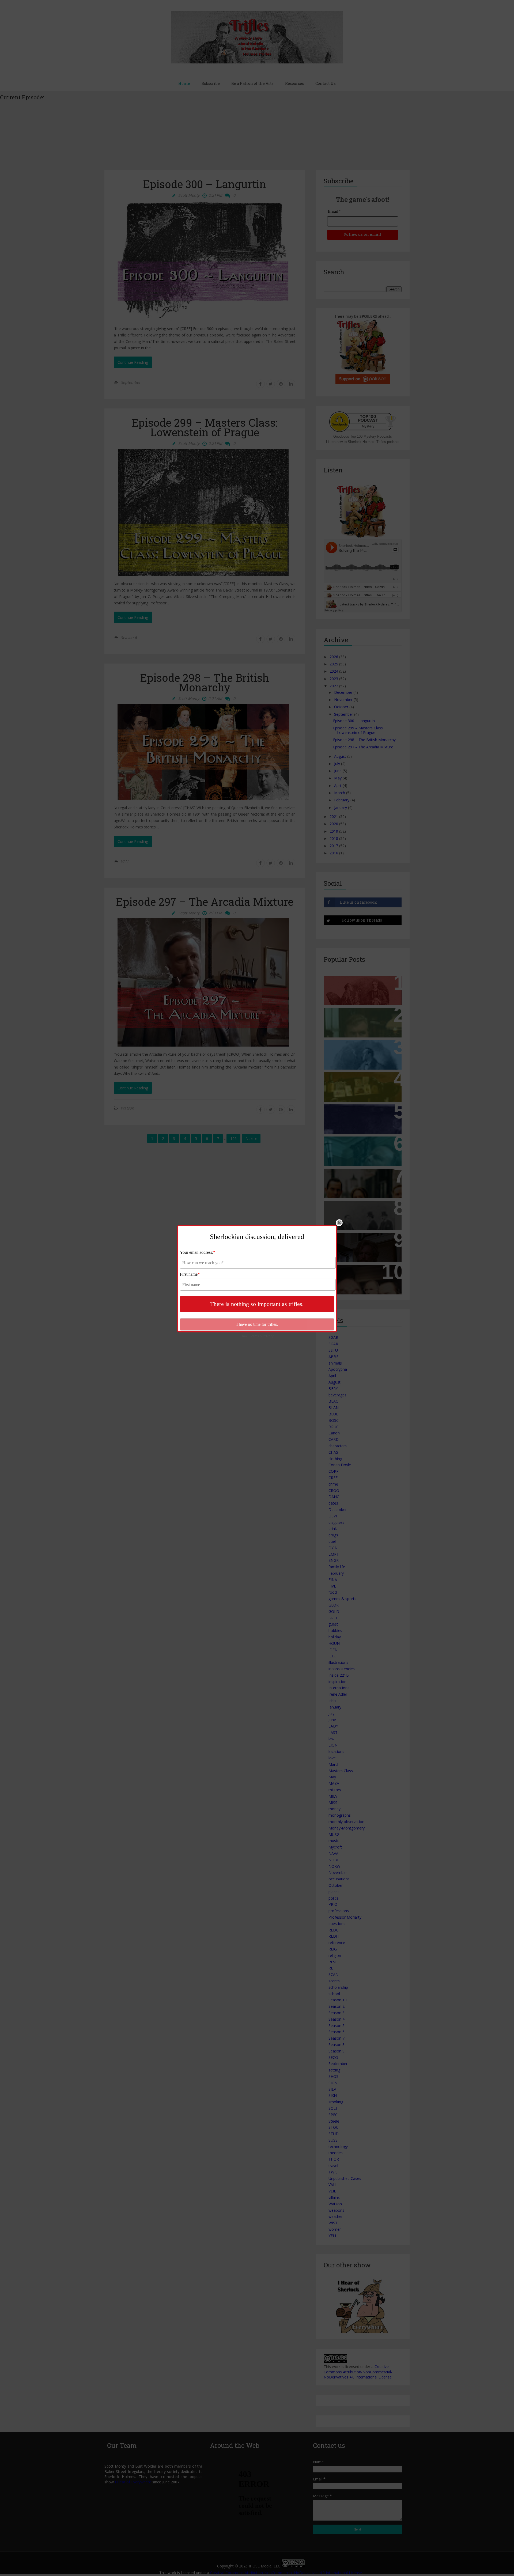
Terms (254, 1336)
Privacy (268, 1336)
